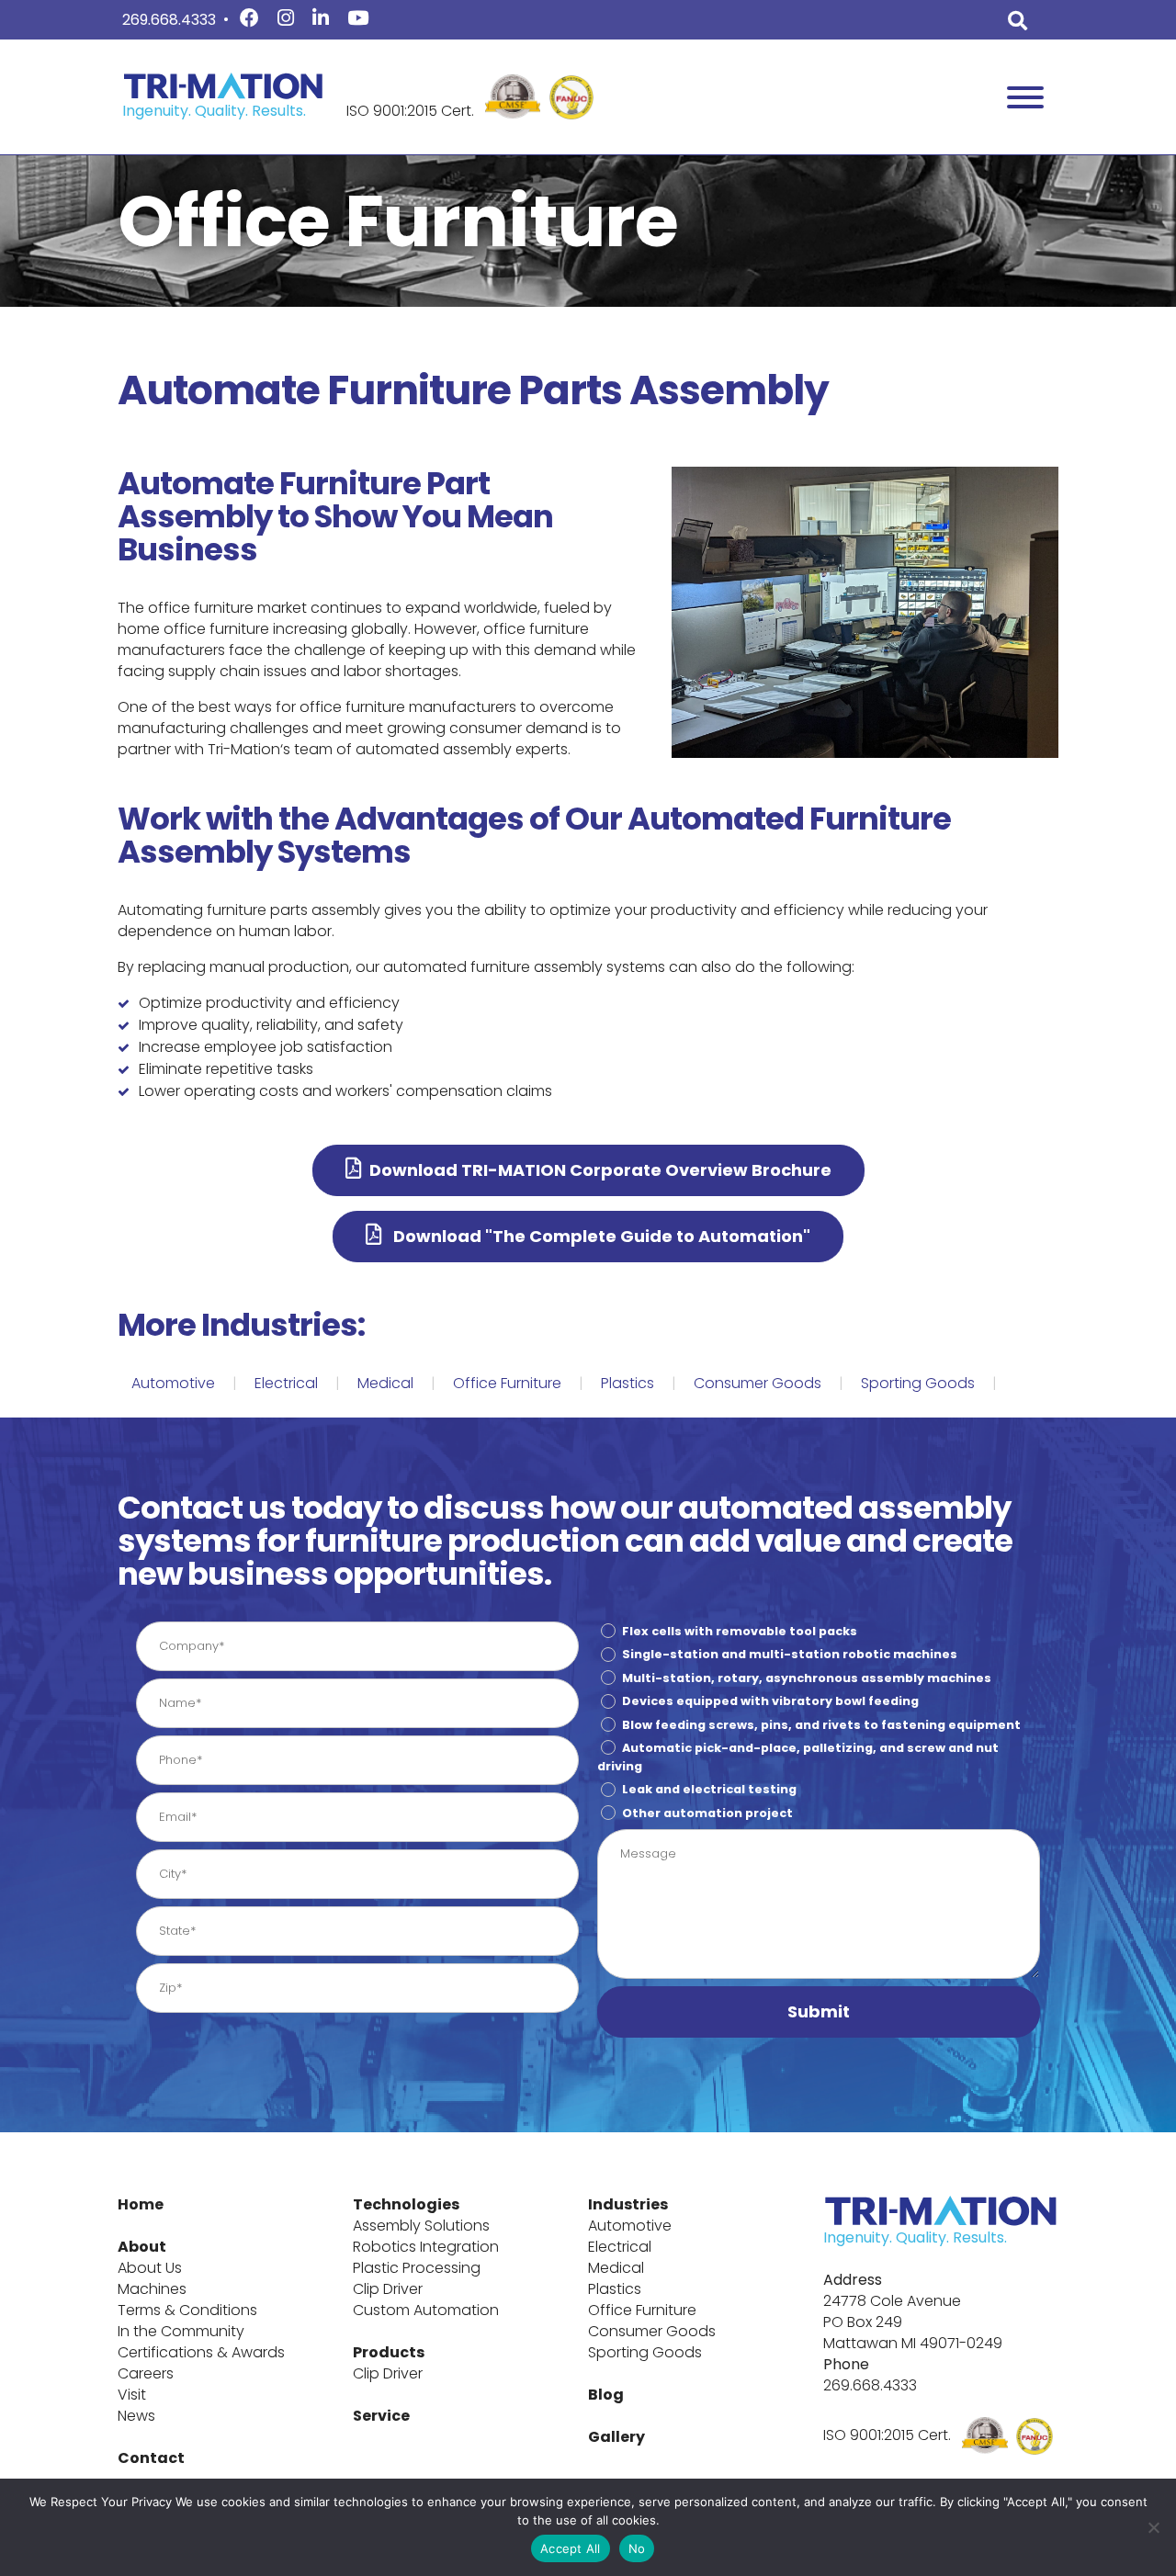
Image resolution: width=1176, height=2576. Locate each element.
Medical (385, 1383)
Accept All (571, 2548)
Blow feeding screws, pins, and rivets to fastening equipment (821, 1724)
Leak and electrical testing (709, 1789)
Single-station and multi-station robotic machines (790, 1654)
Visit (132, 2395)
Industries (628, 2204)
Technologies (406, 2204)
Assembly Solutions (421, 2226)
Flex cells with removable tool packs (740, 1631)
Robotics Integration (426, 2247)
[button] (819, 2012)
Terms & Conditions (187, 2310)
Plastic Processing (417, 2268)
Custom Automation (426, 2310)
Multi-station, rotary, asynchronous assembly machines (807, 1678)
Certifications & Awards (201, 2352)
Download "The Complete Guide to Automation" (600, 1236)
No (637, 2548)
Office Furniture (507, 1383)
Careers (146, 2373)
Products (389, 2352)
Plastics (628, 1383)
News (136, 2416)
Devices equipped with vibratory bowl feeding (770, 1701)
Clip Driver (388, 2289)
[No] (1153, 2527)
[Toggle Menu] (1025, 97)
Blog (606, 2395)
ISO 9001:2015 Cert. (410, 111)
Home (141, 2204)
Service (381, 2416)
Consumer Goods (758, 1383)
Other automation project (707, 1813)
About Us (150, 2268)
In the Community (181, 2331)
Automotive (173, 1383)
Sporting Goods (918, 1383)
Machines (152, 2289)
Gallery (616, 2437)
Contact (151, 2458)
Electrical (286, 1383)
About (142, 2247)
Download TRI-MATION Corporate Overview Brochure (600, 1170)
